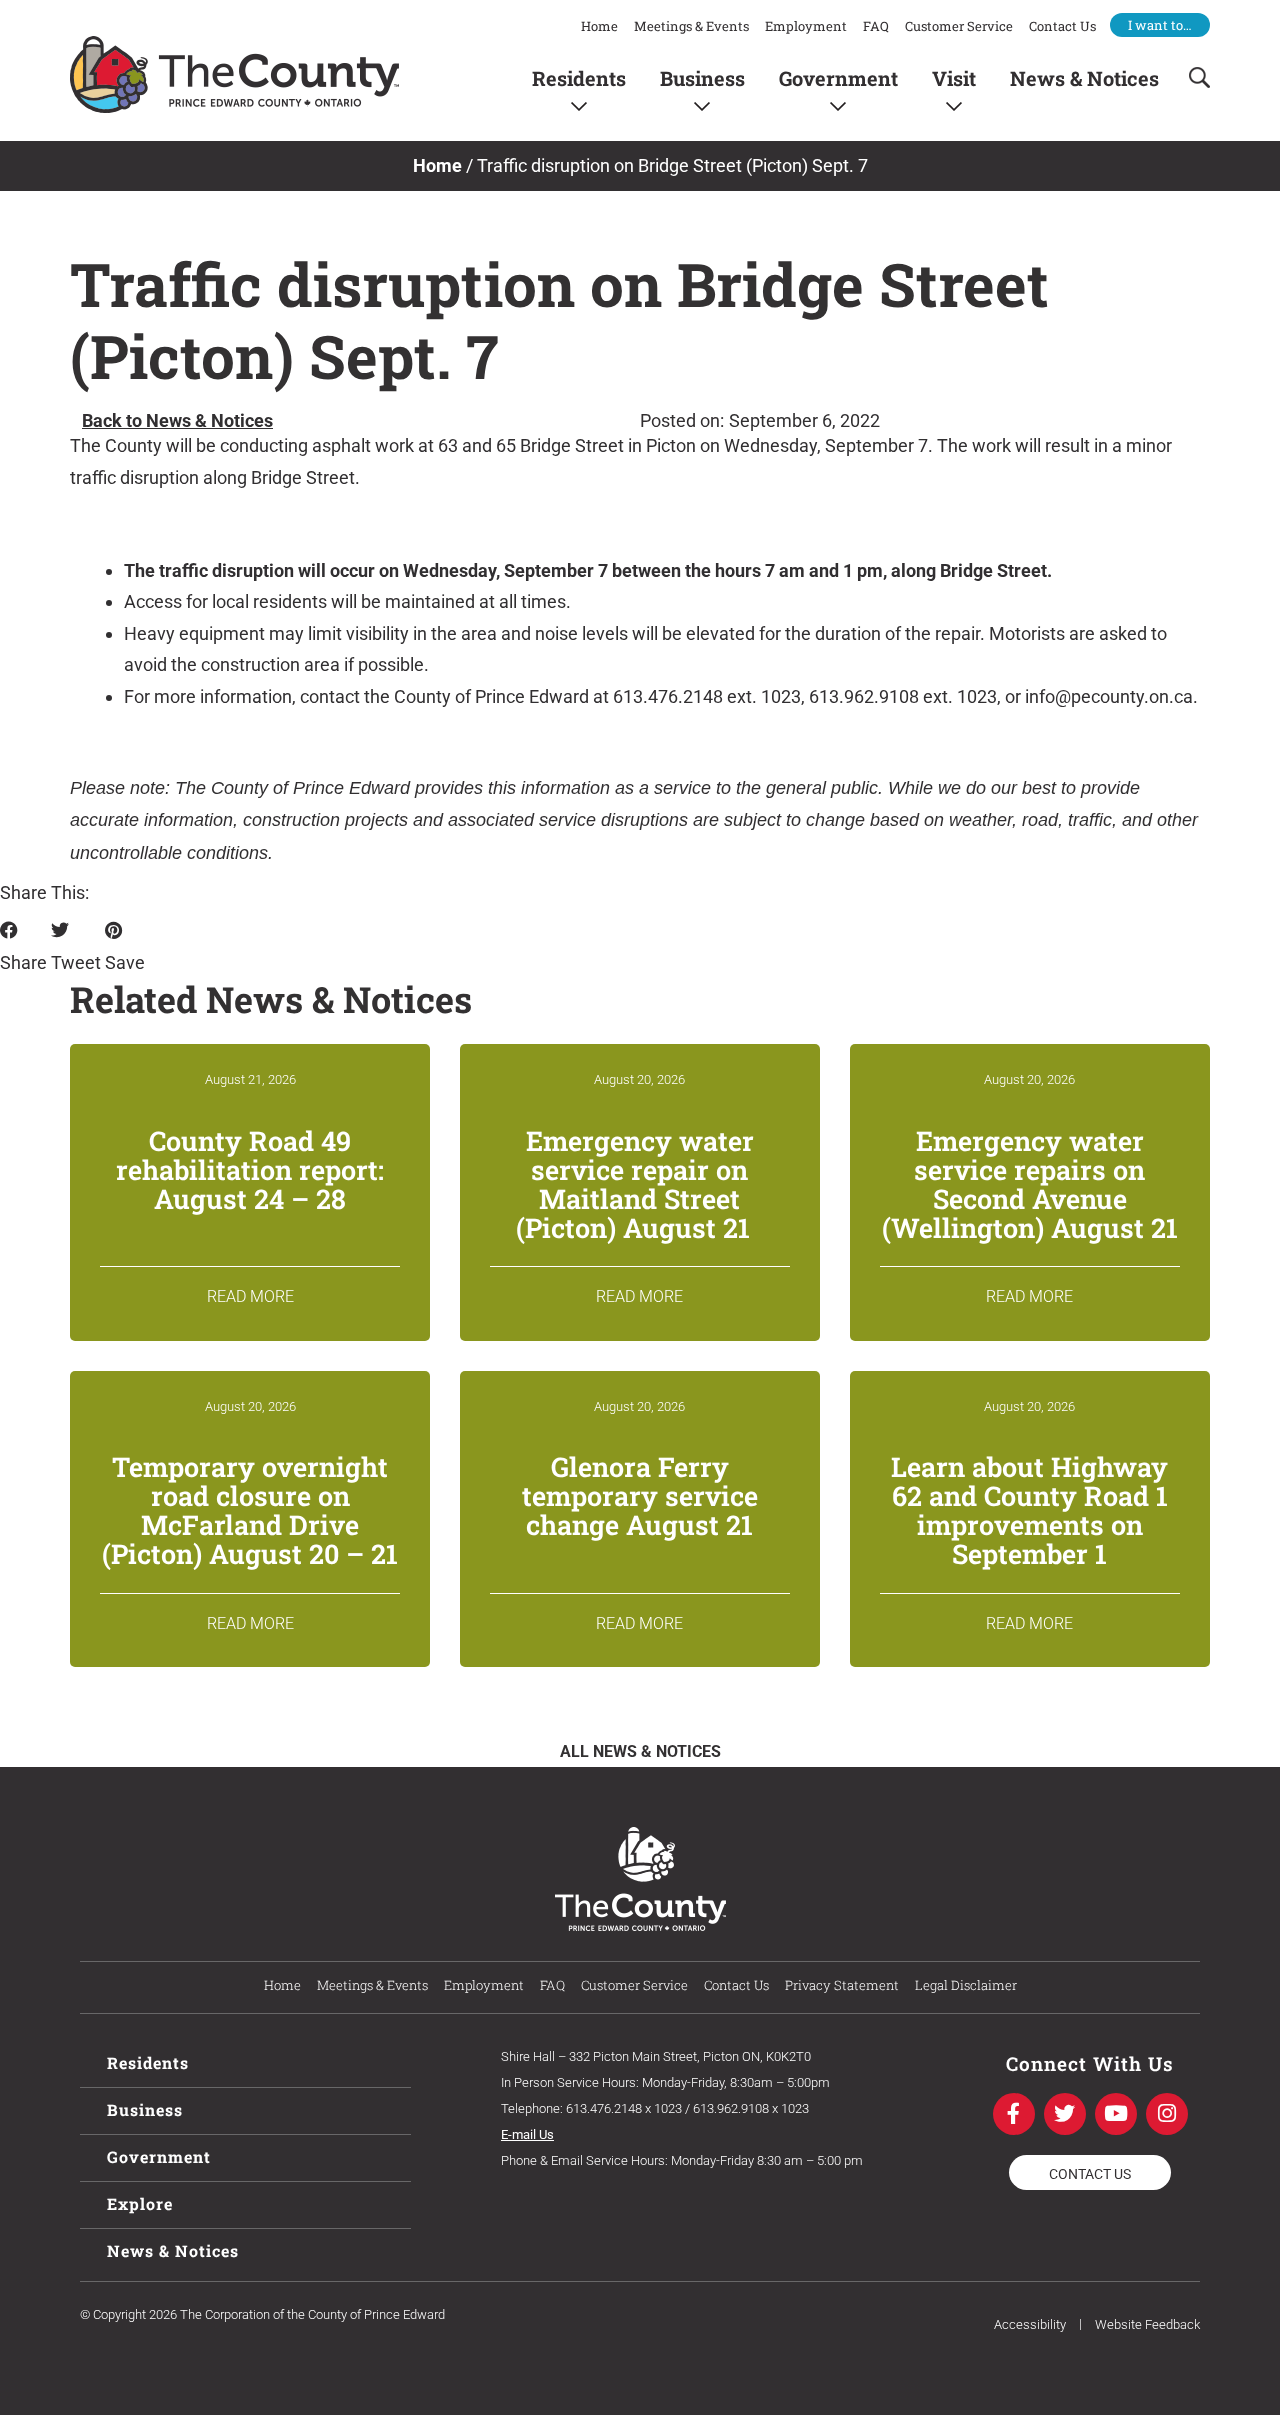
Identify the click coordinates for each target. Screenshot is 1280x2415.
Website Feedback (1147, 2324)
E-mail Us (527, 2134)
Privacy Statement (842, 1985)
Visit (954, 77)
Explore (140, 2203)
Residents (579, 77)
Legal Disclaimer (966, 1985)
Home (599, 26)
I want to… (1160, 25)
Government (838, 77)
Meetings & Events (691, 26)
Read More (250, 1296)
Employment (806, 26)
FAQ (876, 26)
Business (702, 77)
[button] (23, 946)
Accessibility (1030, 2324)
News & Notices (1084, 77)
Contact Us (1062, 26)
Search (1193, 77)
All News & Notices (640, 1751)
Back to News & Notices (177, 420)
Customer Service (959, 26)
